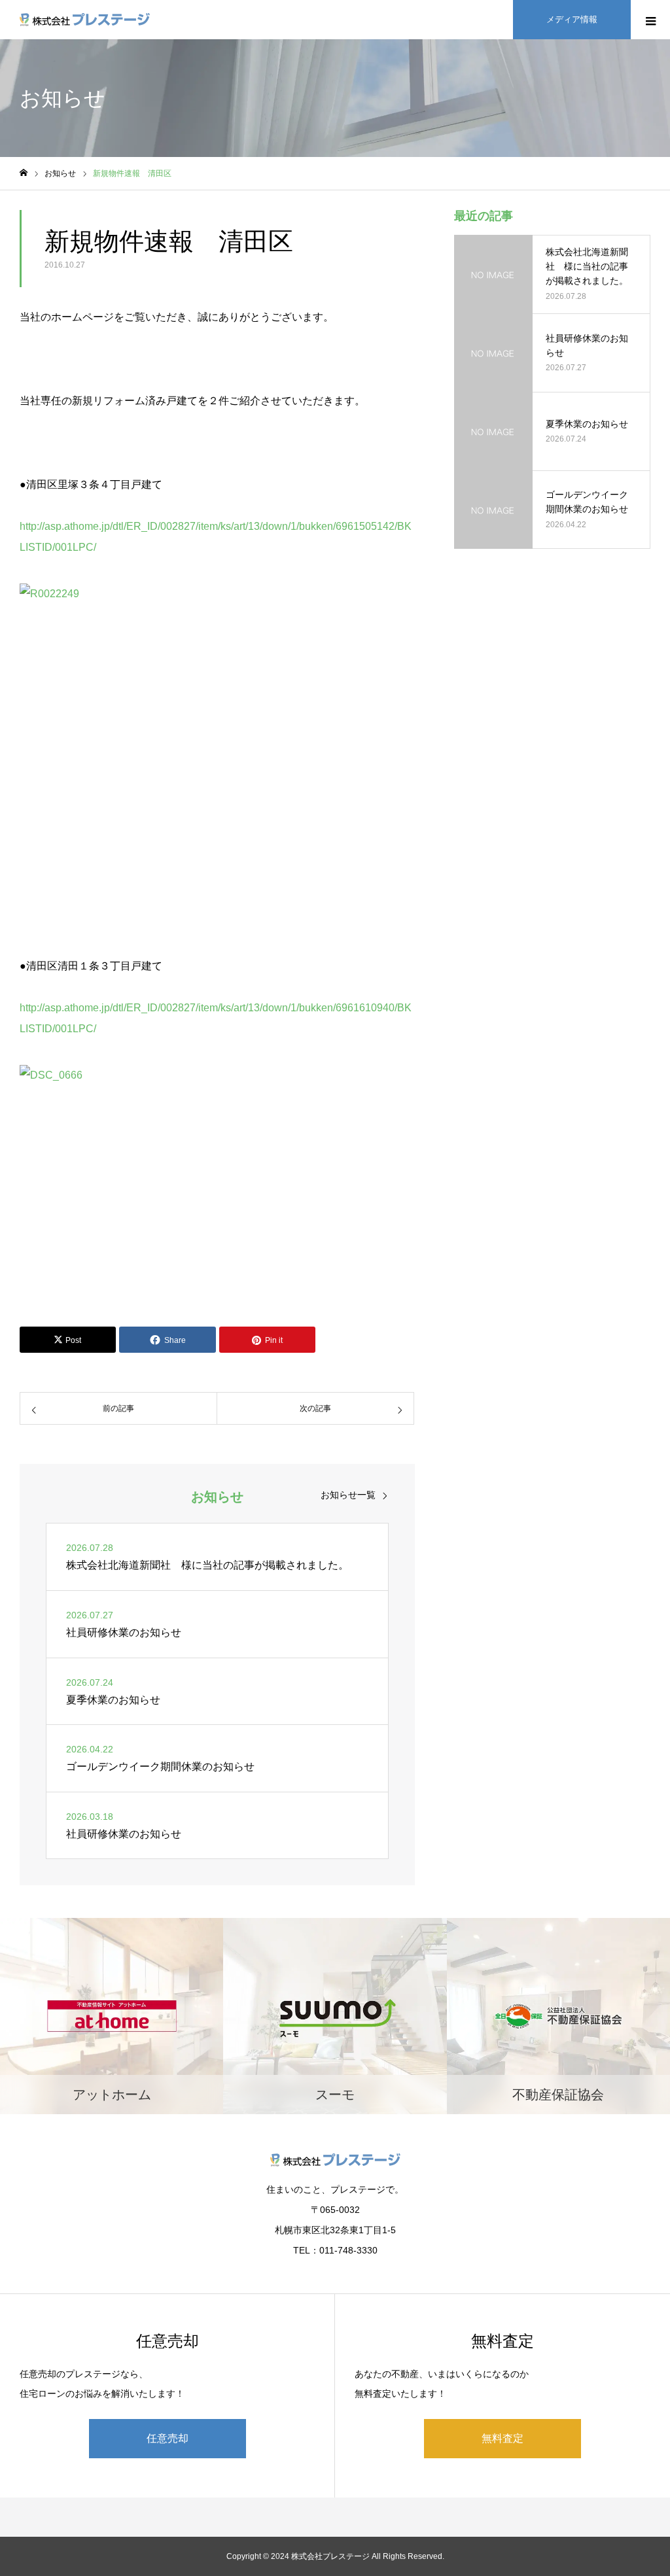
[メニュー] (650, 20)
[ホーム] (24, 173)
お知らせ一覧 (348, 1495)
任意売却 (167, 2438)
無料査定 (502, 2438)
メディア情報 (572, 19)
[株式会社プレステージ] (85, 20)
